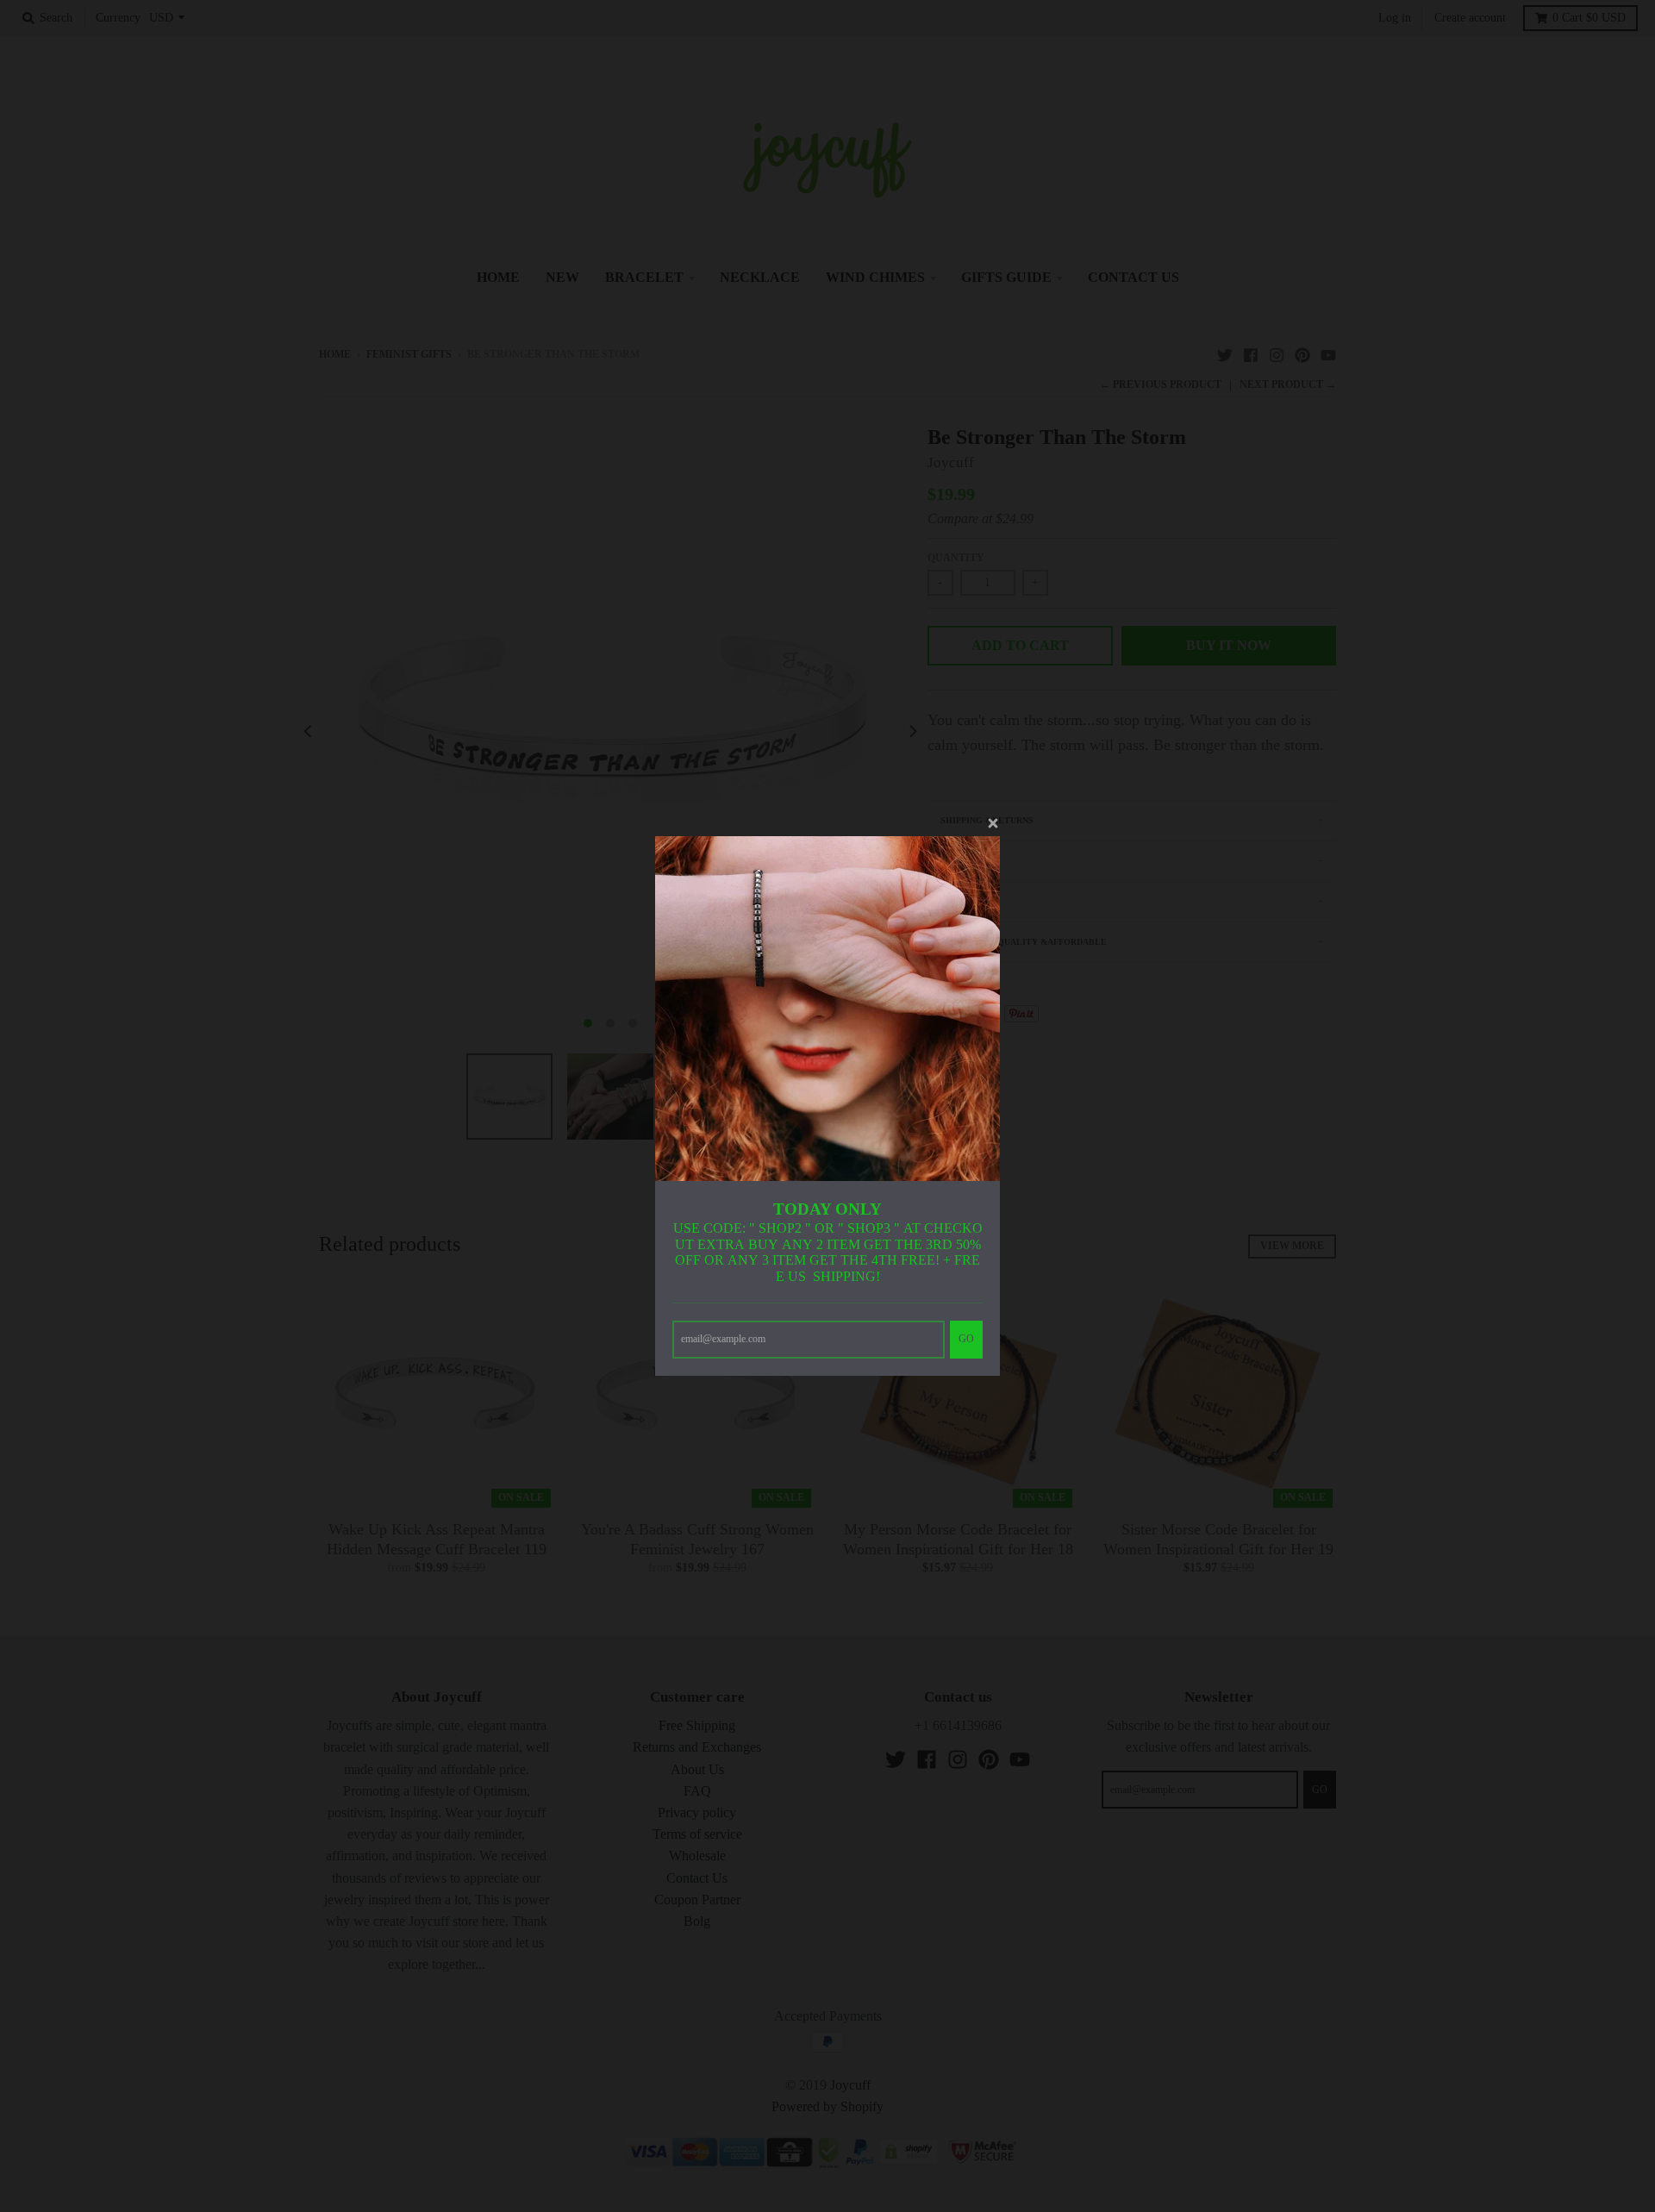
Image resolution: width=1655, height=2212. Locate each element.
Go (966, 1339)
